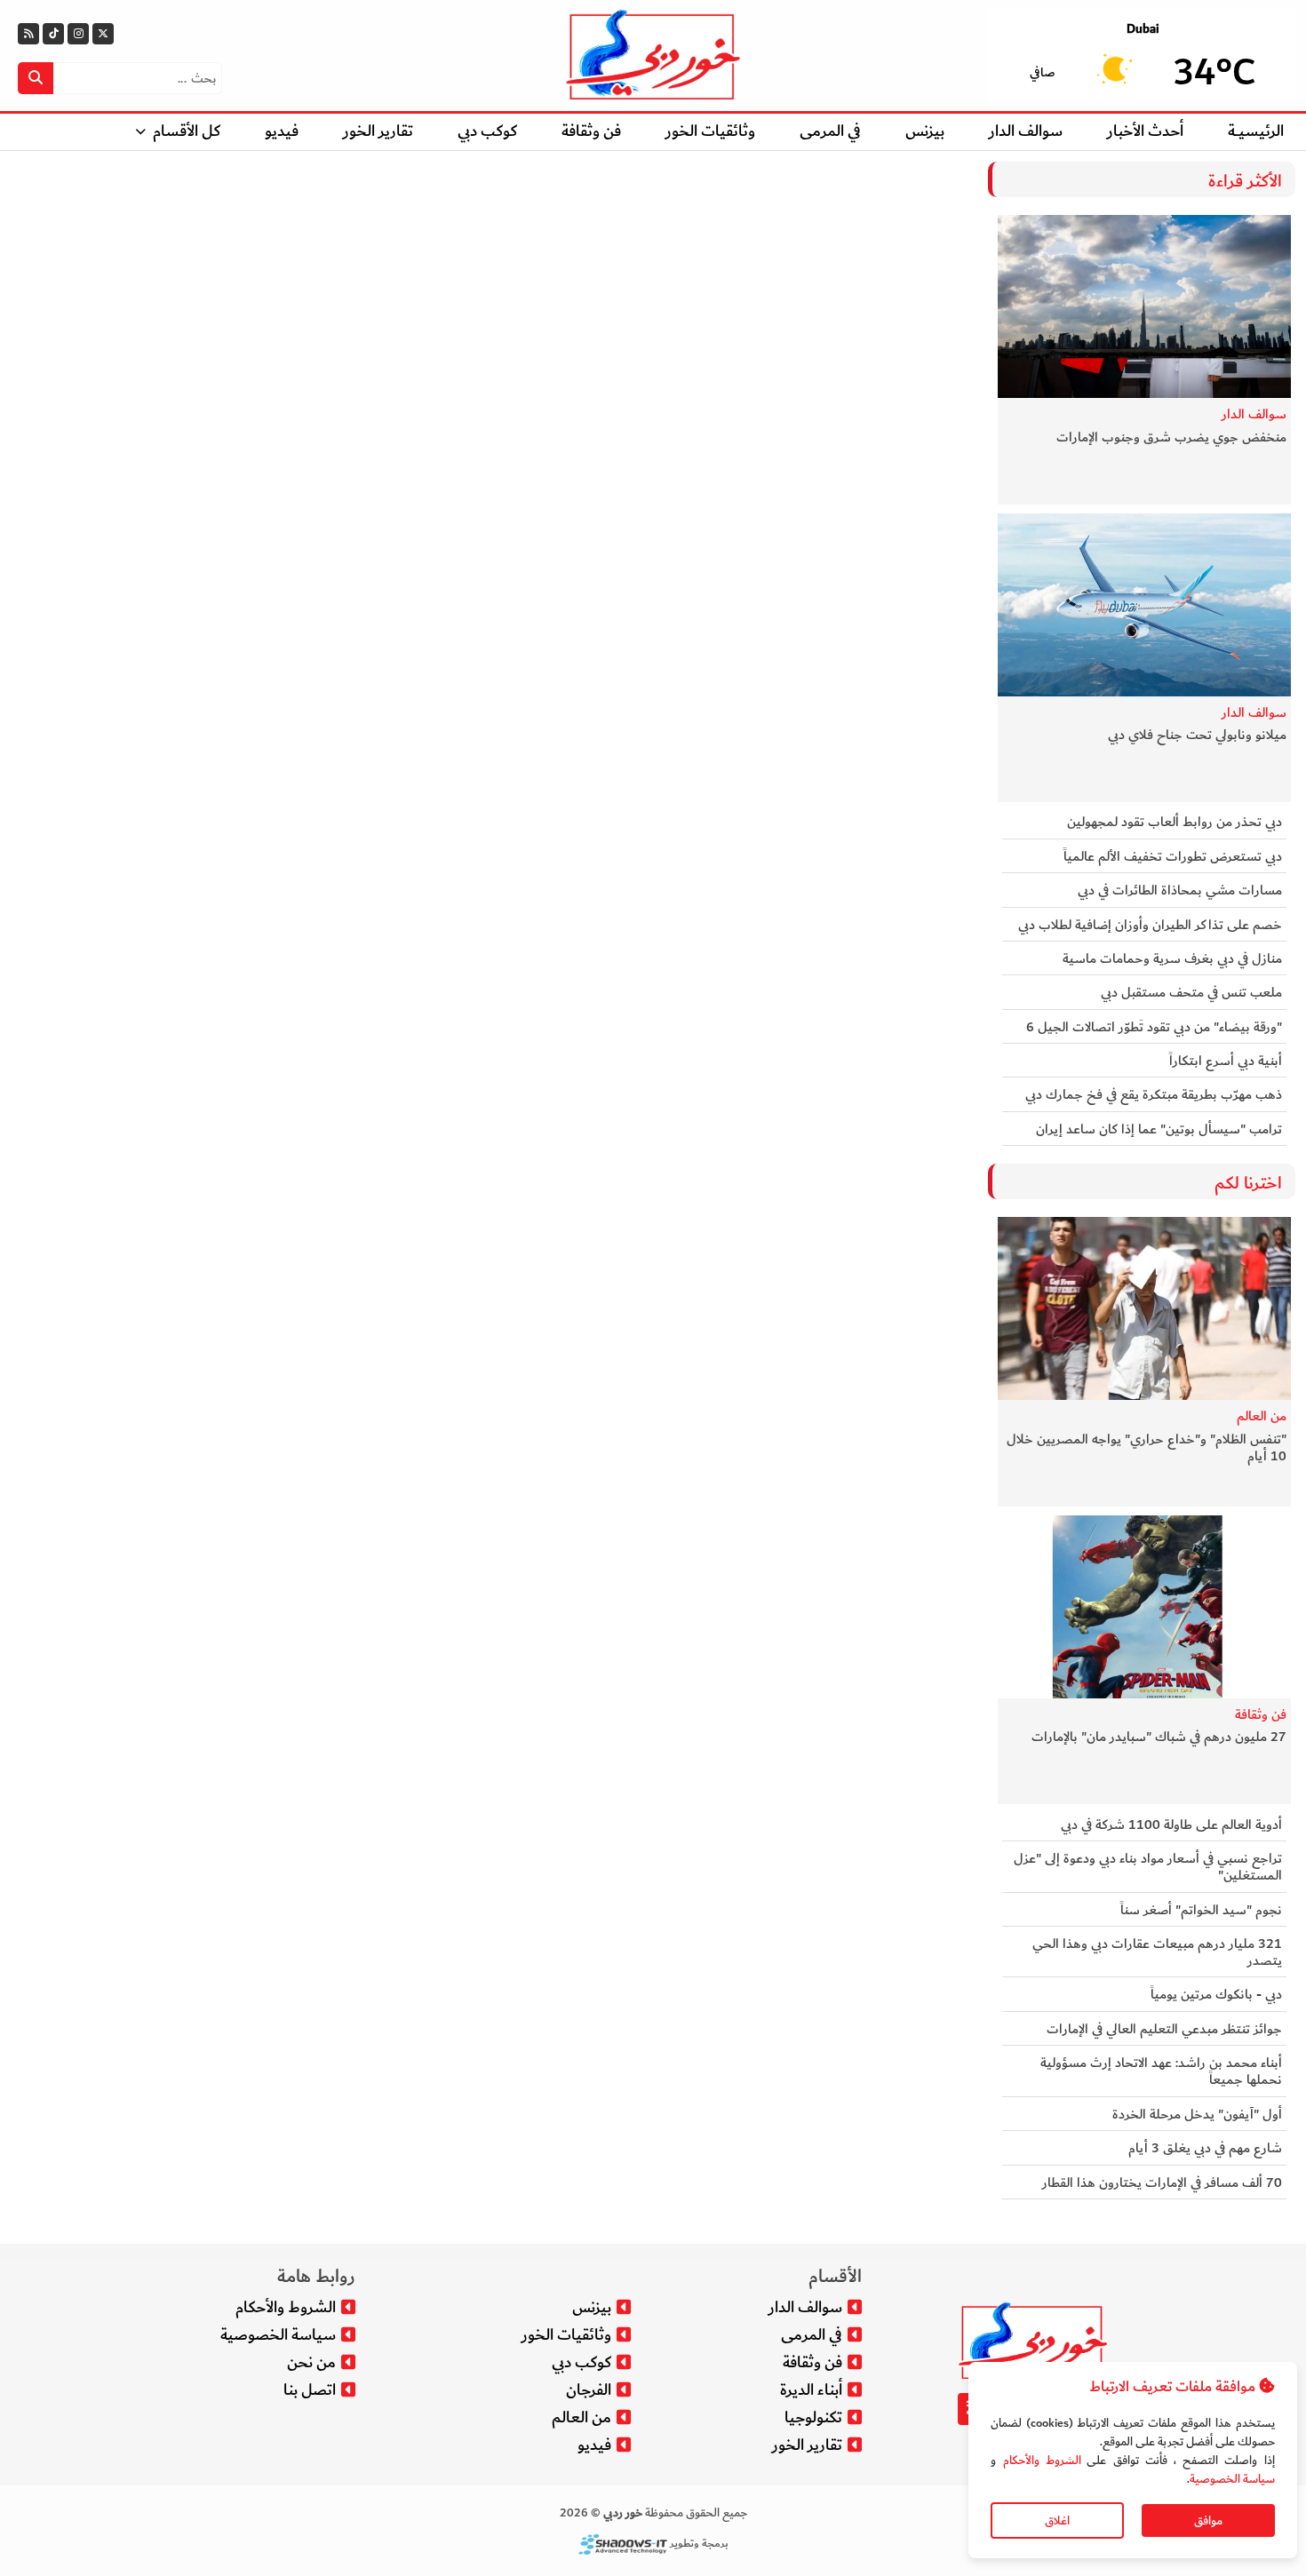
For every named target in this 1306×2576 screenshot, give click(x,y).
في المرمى (830, 131)
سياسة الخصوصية (1232, 2479)
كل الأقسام (187, 131)
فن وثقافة (591, 131)
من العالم (1262, 1417)
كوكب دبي (487, 131)
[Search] (36, 78)
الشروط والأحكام (1041, 2460)
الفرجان (589, 2390)
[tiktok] (53, 34)
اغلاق (1057, 2520)
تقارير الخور (378, 131)
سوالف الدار (1026, 131)
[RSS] (28, 34)
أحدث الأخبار (1145, 131)
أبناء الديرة (811, 2390)
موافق (1208, 2520)
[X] (103, 34)
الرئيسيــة (1256, 131)
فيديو (282, 131)
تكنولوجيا (813, 2417)
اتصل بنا (310, 2390)
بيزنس (925, 131)
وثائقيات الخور (710, 131)
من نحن (311, 2362)
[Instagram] (78, 34)
